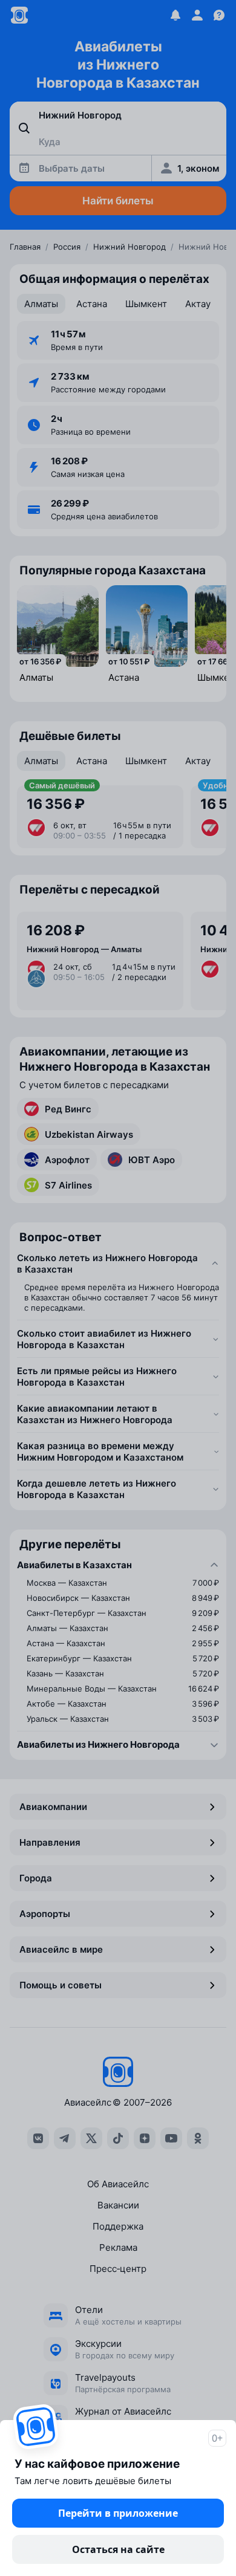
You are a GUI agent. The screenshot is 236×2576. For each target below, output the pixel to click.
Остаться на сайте (118, 2549)
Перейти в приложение (118, 2513)
